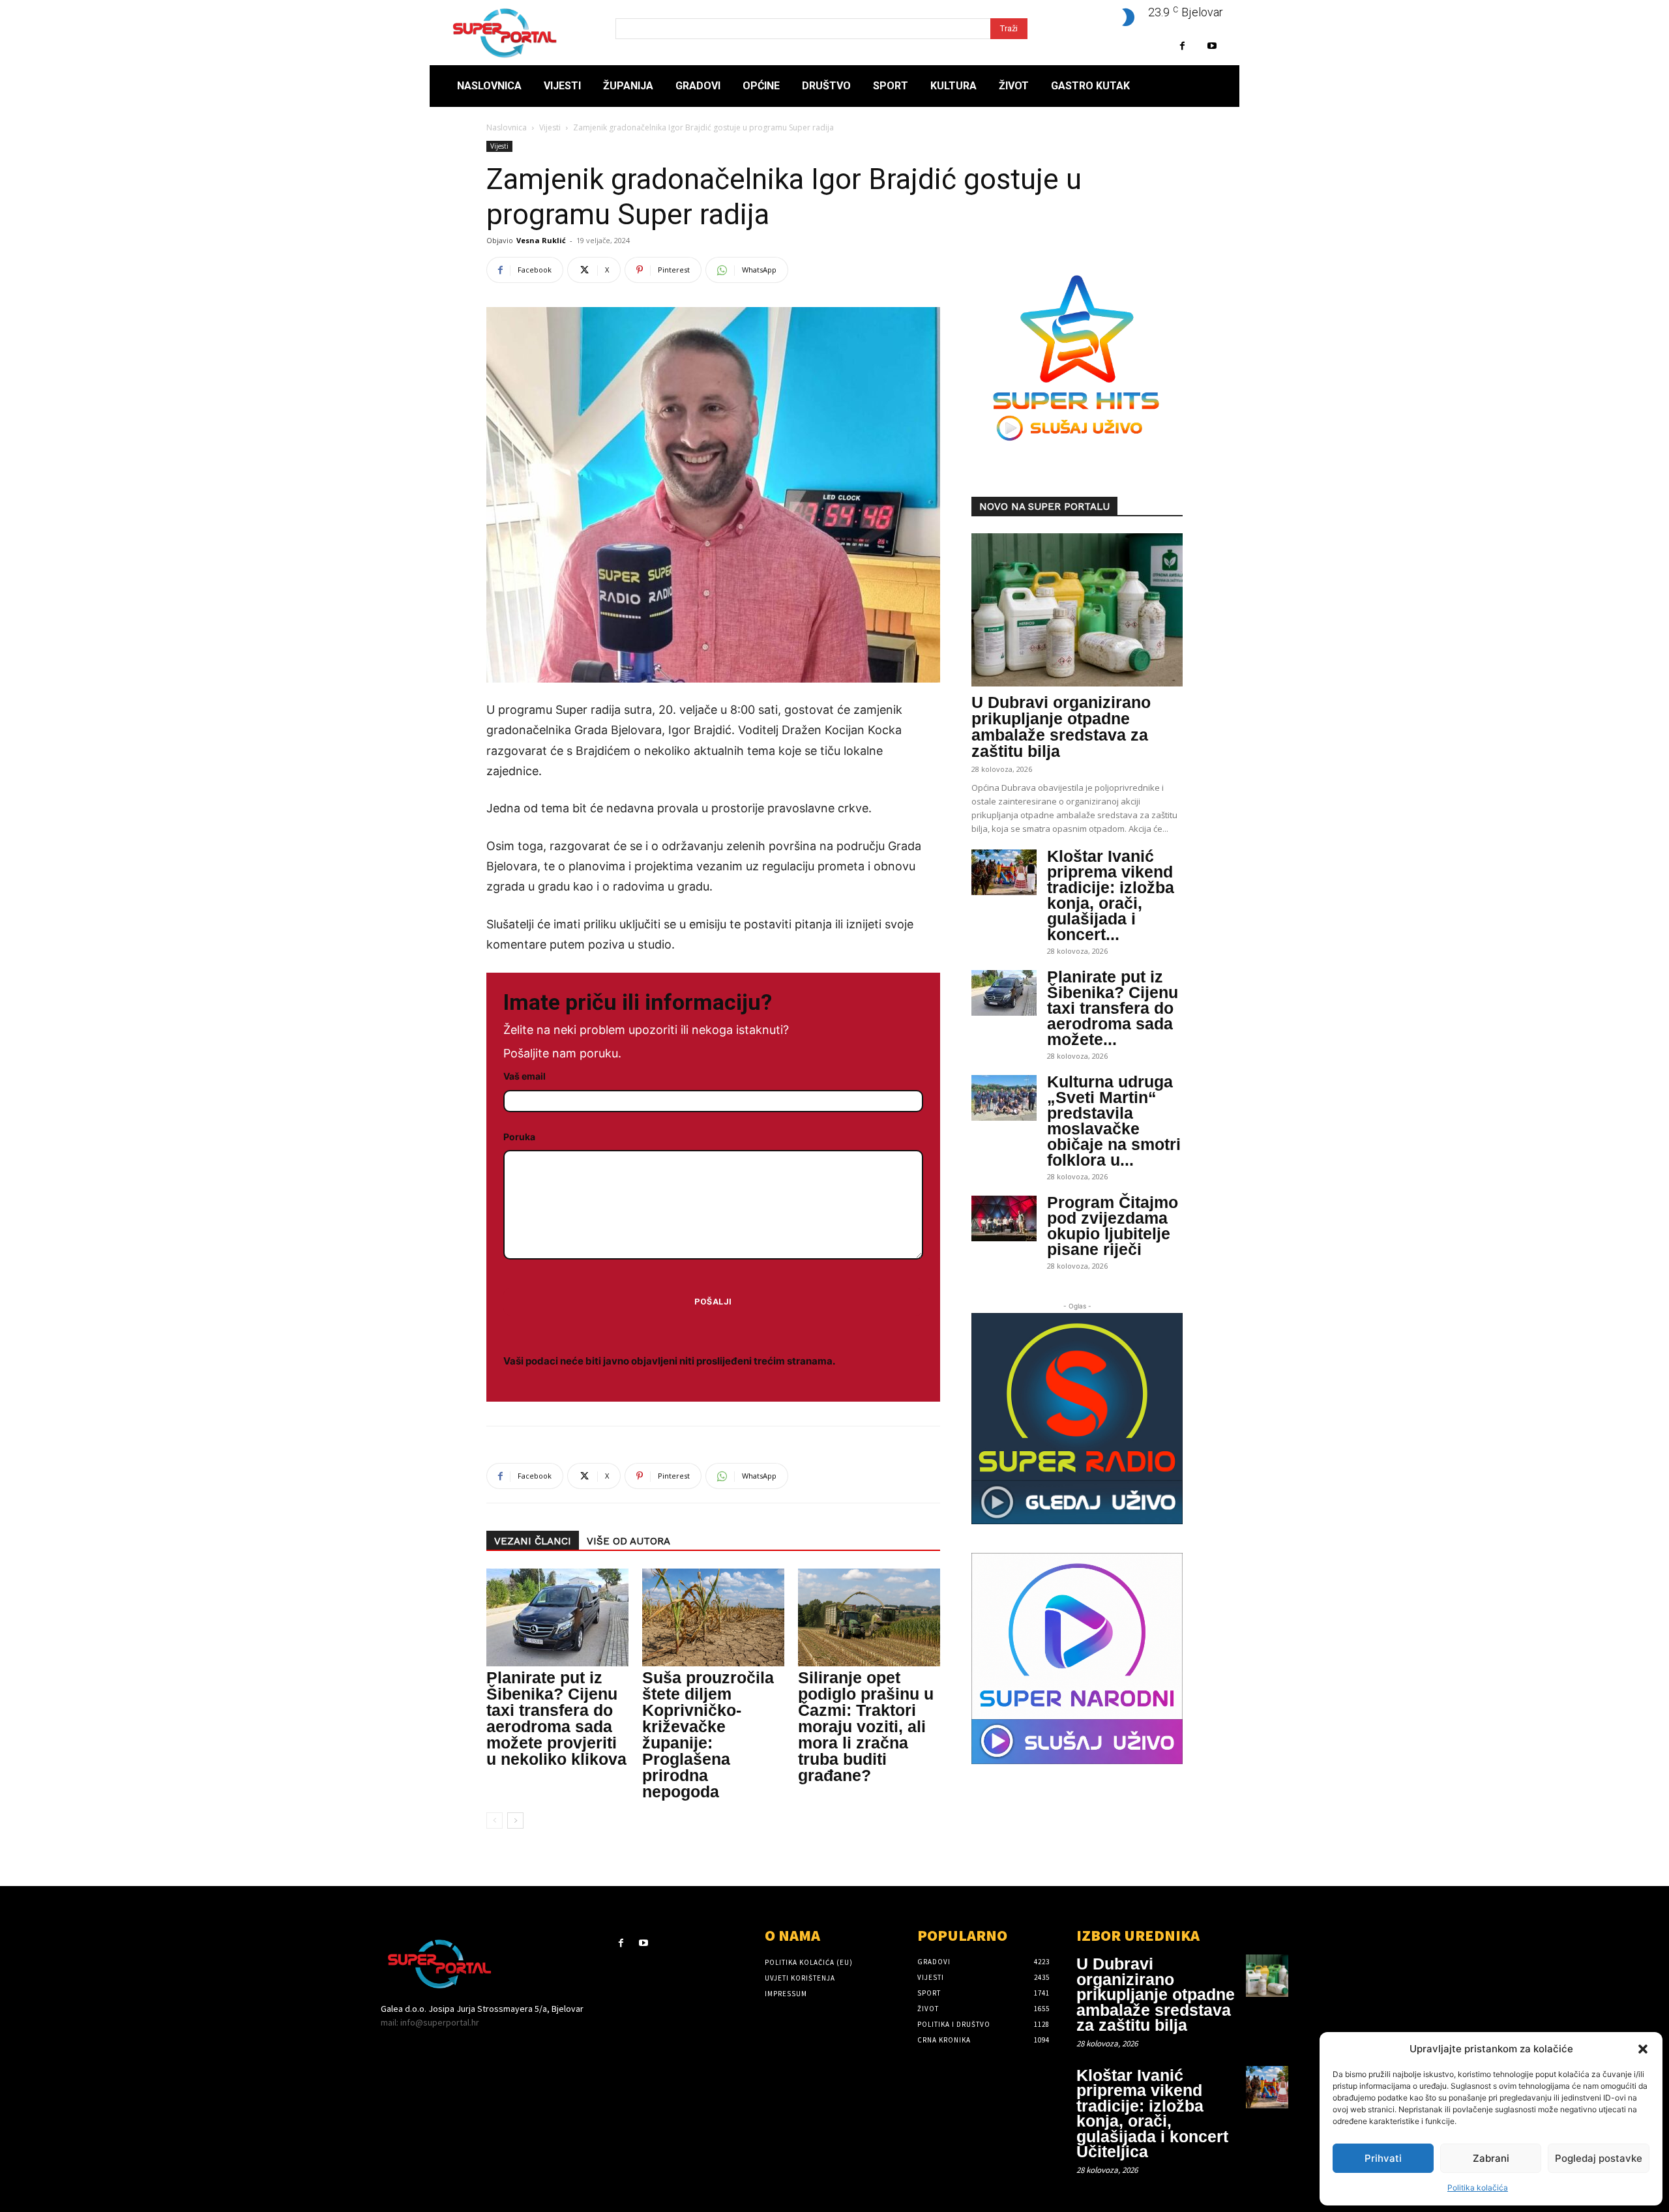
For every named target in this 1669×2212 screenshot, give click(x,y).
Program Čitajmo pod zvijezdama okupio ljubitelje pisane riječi (1113, 1226)
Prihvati (1383, 2158)
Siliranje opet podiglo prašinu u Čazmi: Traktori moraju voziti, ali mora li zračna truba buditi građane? (866, 1726)
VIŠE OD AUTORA (628, 1541)
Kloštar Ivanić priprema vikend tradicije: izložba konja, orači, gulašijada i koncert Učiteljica (1152, 2114)
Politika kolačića (1478, 2188)
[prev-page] (495, 1821)
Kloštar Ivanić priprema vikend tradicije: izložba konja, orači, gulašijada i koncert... (1111, 895)
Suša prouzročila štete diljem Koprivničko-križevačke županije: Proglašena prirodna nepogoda (708, 1734)
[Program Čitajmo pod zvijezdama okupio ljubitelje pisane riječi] (1004, 1218)
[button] (1643, 2049)
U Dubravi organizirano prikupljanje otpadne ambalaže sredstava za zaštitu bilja (1061, 727)
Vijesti (550, 127)
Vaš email (524, 1076)
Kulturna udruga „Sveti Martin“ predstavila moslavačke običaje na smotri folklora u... (1114, 1121)
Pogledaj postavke (1599, 2158)
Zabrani (1491, 2158)
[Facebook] (1182, 46)
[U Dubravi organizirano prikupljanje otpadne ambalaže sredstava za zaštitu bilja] (1077, 610)
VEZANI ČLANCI (533, 1541)
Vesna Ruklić (541, 240)
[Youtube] (1212, 46)
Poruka (519, 1137)
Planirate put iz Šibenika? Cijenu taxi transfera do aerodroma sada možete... (1113, 1008)
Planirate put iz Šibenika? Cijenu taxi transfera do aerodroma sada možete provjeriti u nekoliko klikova (556, 1718)
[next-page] (515, 1821)
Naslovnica (507, 127)
